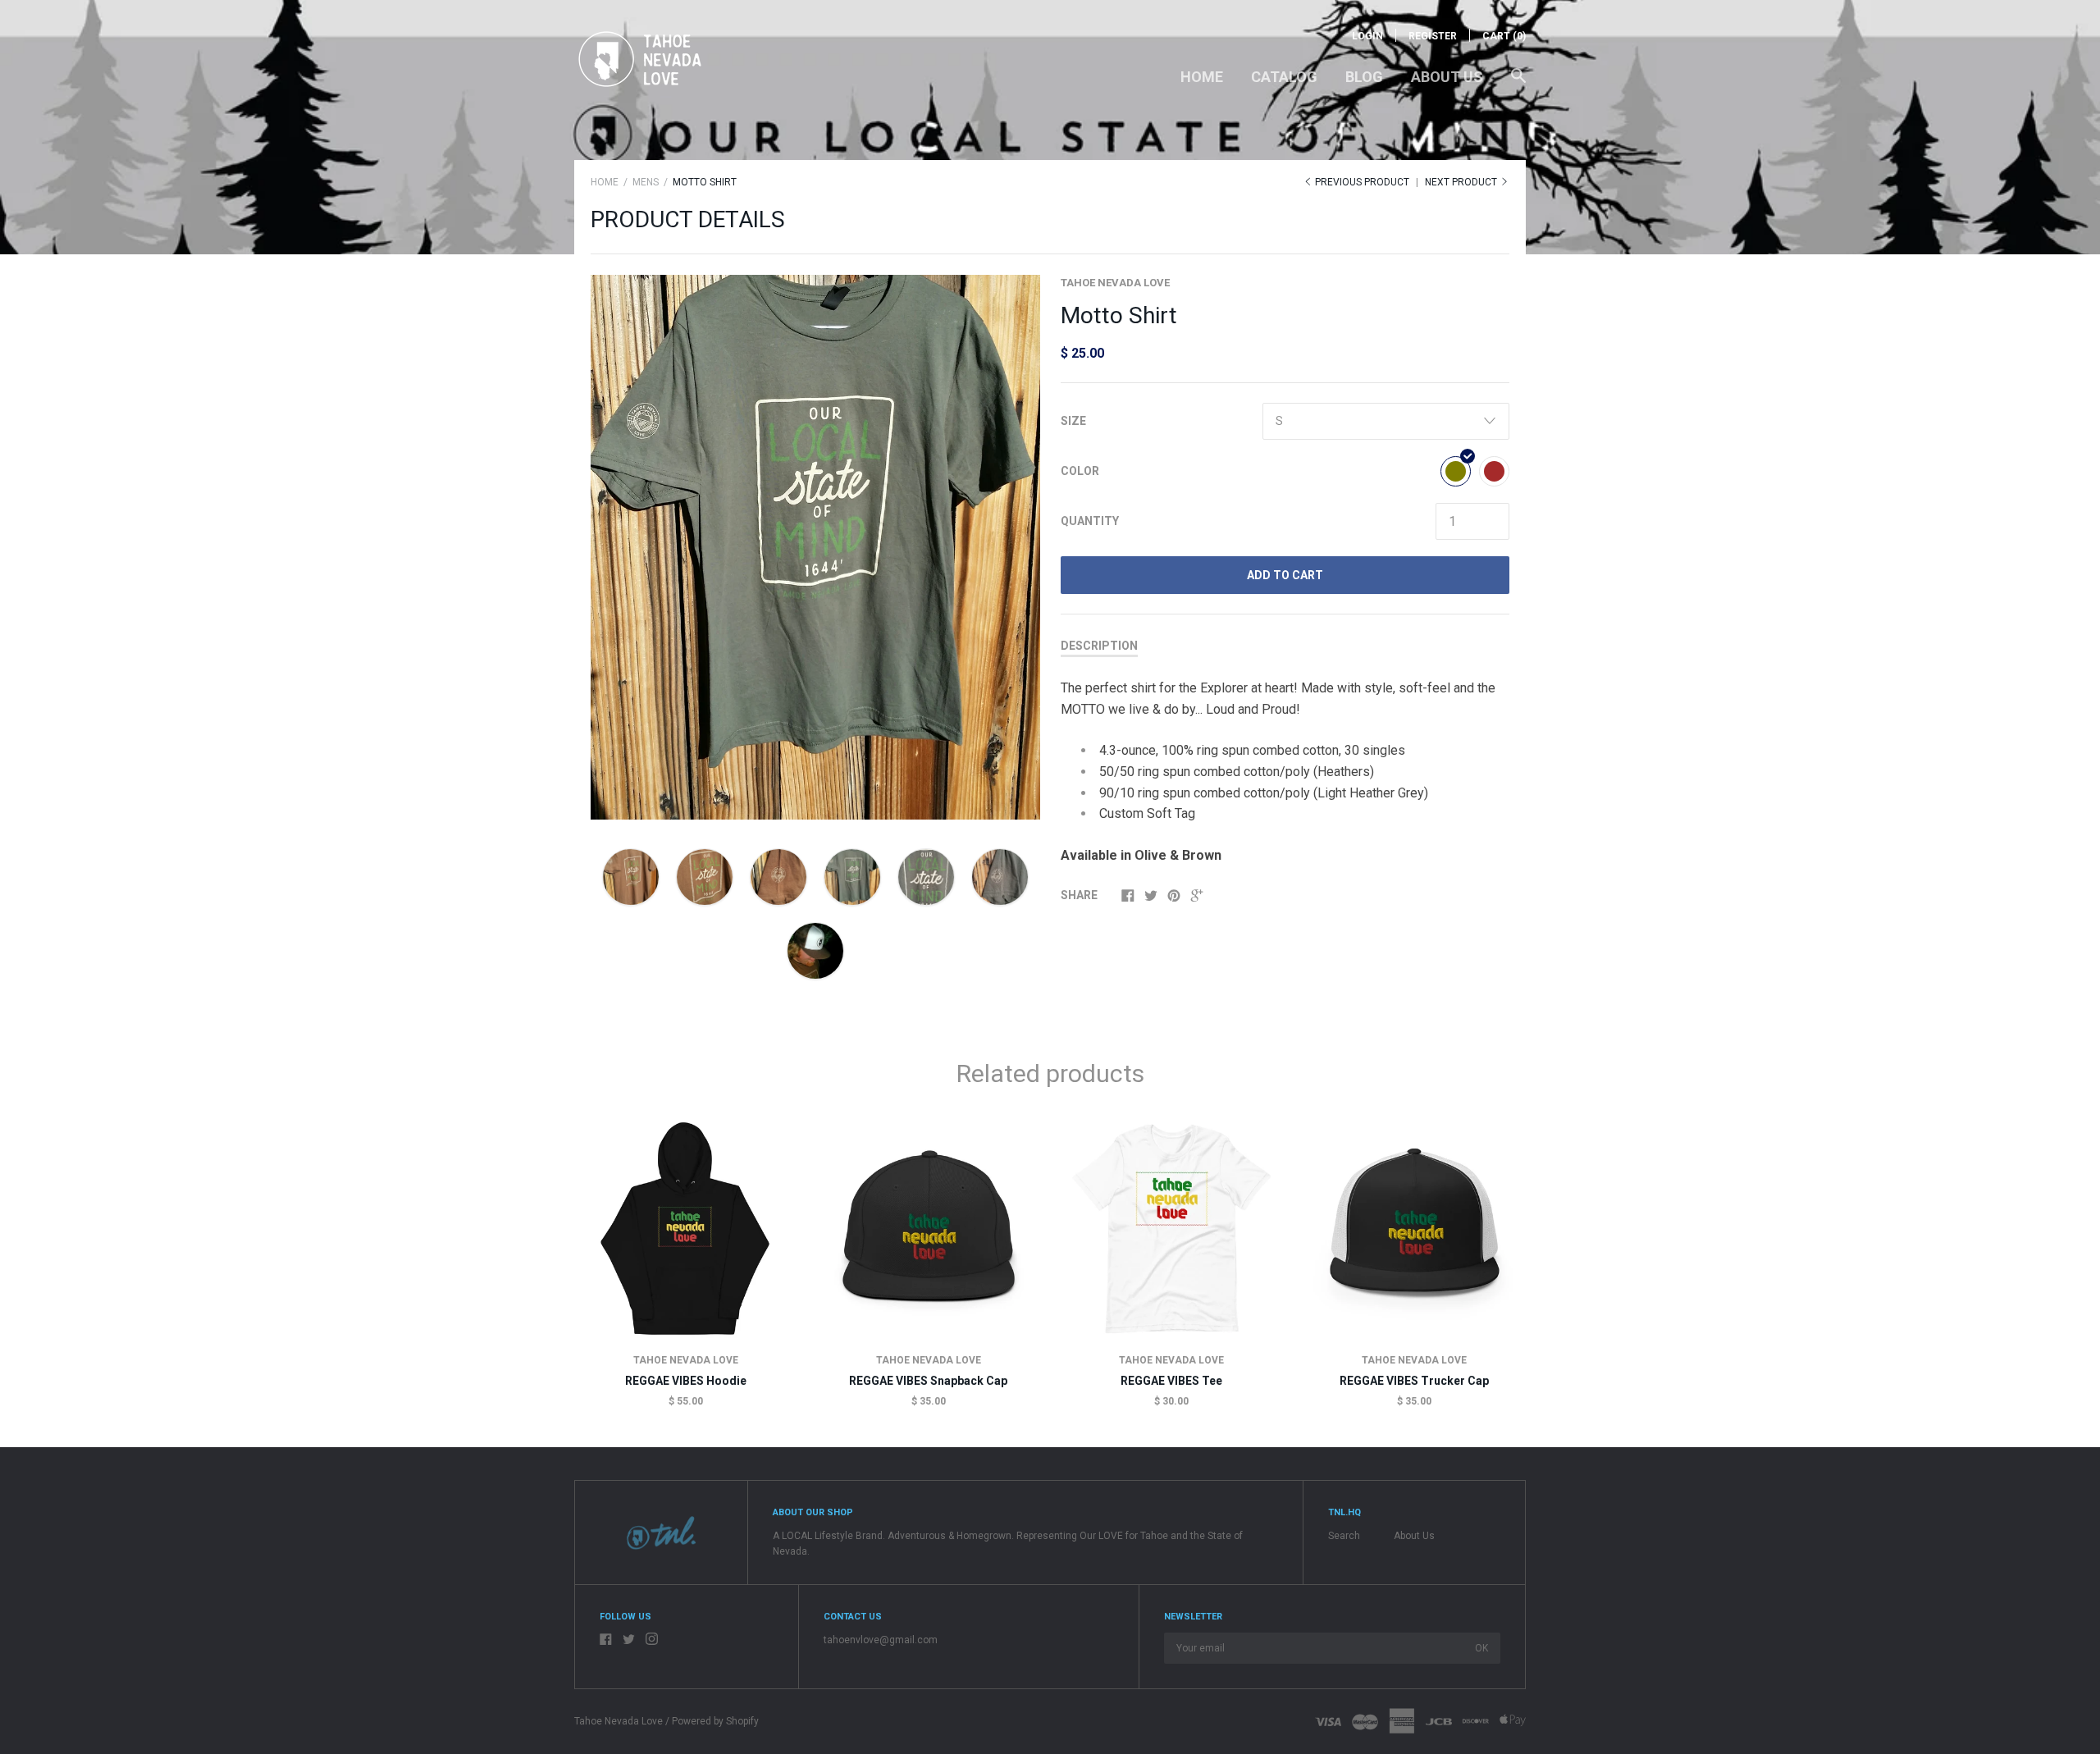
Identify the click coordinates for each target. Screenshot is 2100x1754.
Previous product (1362, 182)
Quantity (1090, 521)
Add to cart (1285, 575)
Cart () (1504, 36)
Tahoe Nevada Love (1115, 283)
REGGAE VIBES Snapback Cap (928, 1381)
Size (1073, 421)
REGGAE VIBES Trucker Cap (1414, 1381)
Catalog (1284, 77)
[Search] (1518, 84)
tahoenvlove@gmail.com (881, 1640)
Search (1344, 1536)
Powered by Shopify (715, 1721)
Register (1433, 36)
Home (1202, 77)
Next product (1462, 182)
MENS (646, 182)
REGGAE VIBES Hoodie (686, 1381)
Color (1080, 471)
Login (1367, 36)
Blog (1364, 77)
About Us (1447, 77)
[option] (815, 547)
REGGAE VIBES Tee (1171, 1381)
